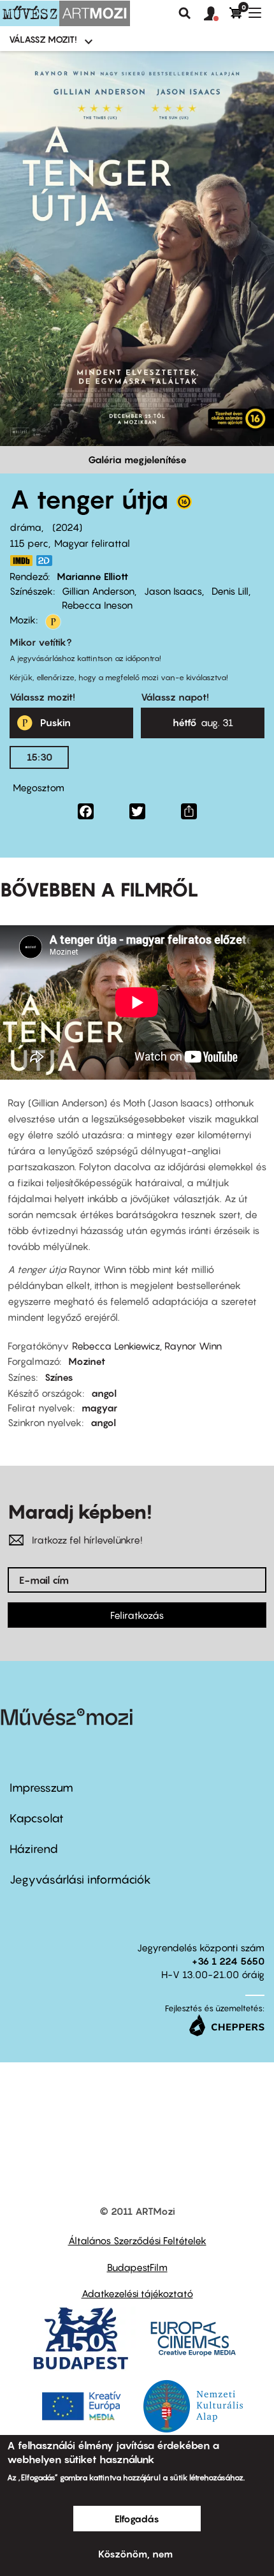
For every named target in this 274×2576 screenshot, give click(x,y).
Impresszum (41, 1788)
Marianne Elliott (92, 576)
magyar (99, 1408)
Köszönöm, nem (135, 2554)
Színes (59, 1377)
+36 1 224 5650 (228, 1961)
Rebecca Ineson (97, 605)
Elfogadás (137, 2519)
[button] (217, 14)
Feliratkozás (137, 1615)
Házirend (34, 1849)
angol (104, 1393)
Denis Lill (230, 591)
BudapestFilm (137, 2267)
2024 (67, 527)
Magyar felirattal (92, 543)
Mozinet (87, 1361)
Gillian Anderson (98, 591)
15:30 (40, 757)
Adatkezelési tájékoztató (137, 2293)
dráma (25, 527)
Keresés (185, 13)
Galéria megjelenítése (137, 459)
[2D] (48, 561)
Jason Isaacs (173, 591)
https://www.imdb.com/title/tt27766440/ (21, 561)
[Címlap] (65, 13)
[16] (184, 505)
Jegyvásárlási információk (80, 1880)
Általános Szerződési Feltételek (137, 2240)
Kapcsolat (37, 1818)
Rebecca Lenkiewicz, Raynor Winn (147, 1346)
